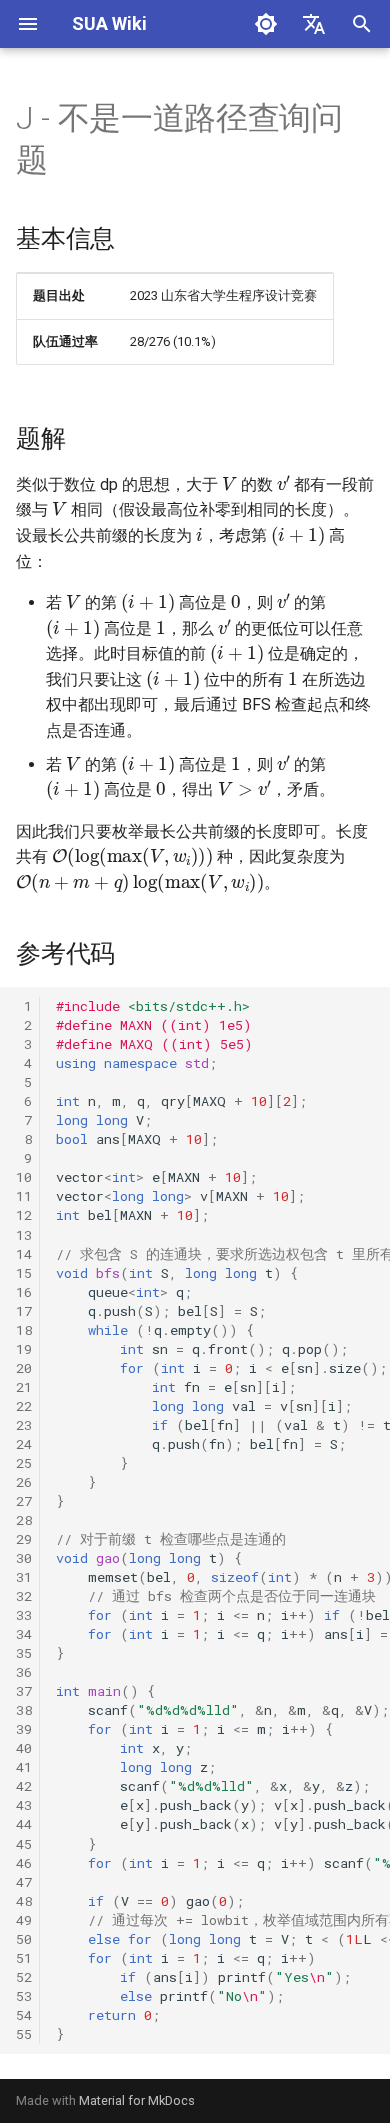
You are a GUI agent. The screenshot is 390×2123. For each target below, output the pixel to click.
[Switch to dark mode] (266, 24)
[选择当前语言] (314, 24)
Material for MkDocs (137, 2100)
